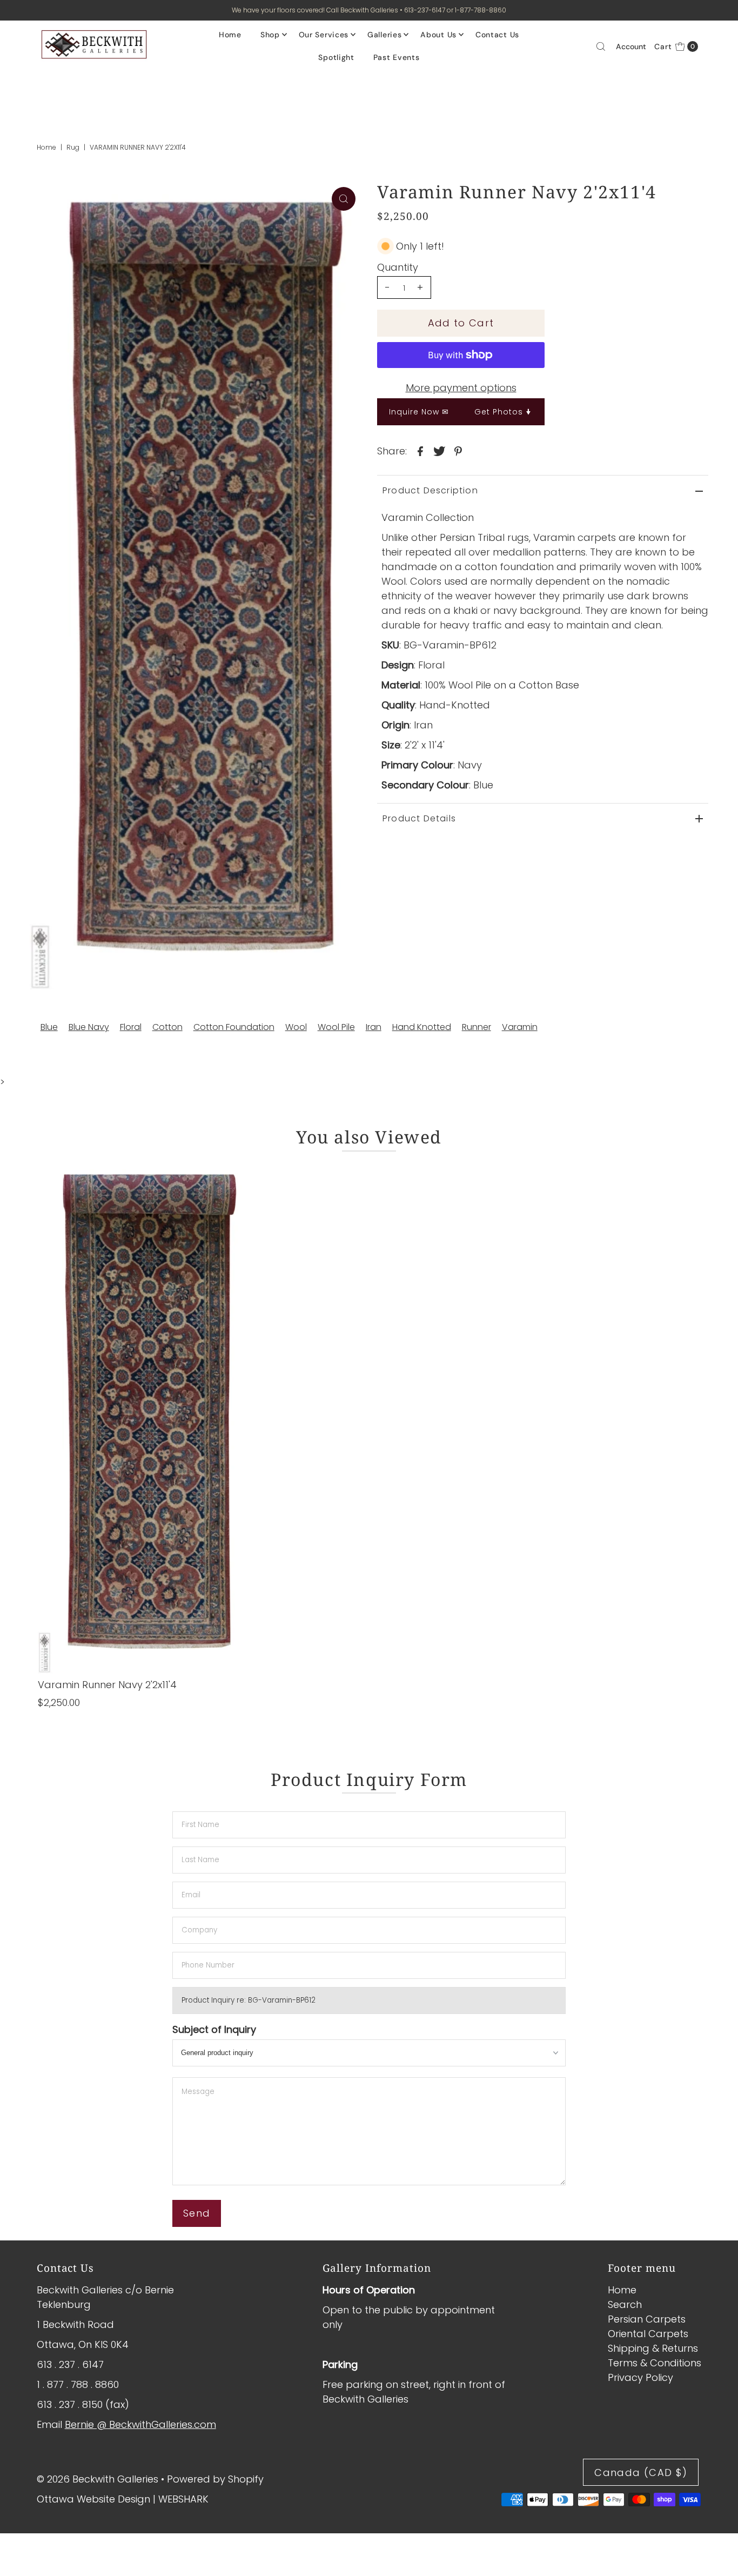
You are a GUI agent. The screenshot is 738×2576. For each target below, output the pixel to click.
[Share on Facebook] (420, 451)
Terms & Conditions (655, 2363)
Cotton (167, 1027)
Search (625, 2304)
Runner (477, 1027)
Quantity (398, 267)
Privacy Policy (640, 2377)
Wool (296, 1027)
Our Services (324, 35)
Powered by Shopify (215, 2479)
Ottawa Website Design (93, 2499)
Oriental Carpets (648, 2334)
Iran (374, 1027)
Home (230, 35)
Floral (131, 1027)
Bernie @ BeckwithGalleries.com (140, 2424)
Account (631, 46)
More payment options (461, 388)
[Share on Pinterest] (458, 451)
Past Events (397, 57)
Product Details (419, 818)
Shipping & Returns (653, 2348)
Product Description (430, 490)
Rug (73, 147)
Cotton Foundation (234, 1027)
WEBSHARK (183, 2499)
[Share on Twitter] (439, 451)
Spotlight (336, 57)
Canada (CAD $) (641, 2473)
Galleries (384, 35)
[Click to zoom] (344, 199)
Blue (49, 1027)
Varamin (520, 1027)
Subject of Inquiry (214, 2029)
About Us (438, 35)
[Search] (601, 46)
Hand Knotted (422, 1027)
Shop (270, 35)
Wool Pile (336, 1027)
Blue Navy (89, 1027)
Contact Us (497, 35)
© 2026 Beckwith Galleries (98, 2479)
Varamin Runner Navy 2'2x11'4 (107, 1685)
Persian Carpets (647, 2319)
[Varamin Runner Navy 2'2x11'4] (143, 1417)
